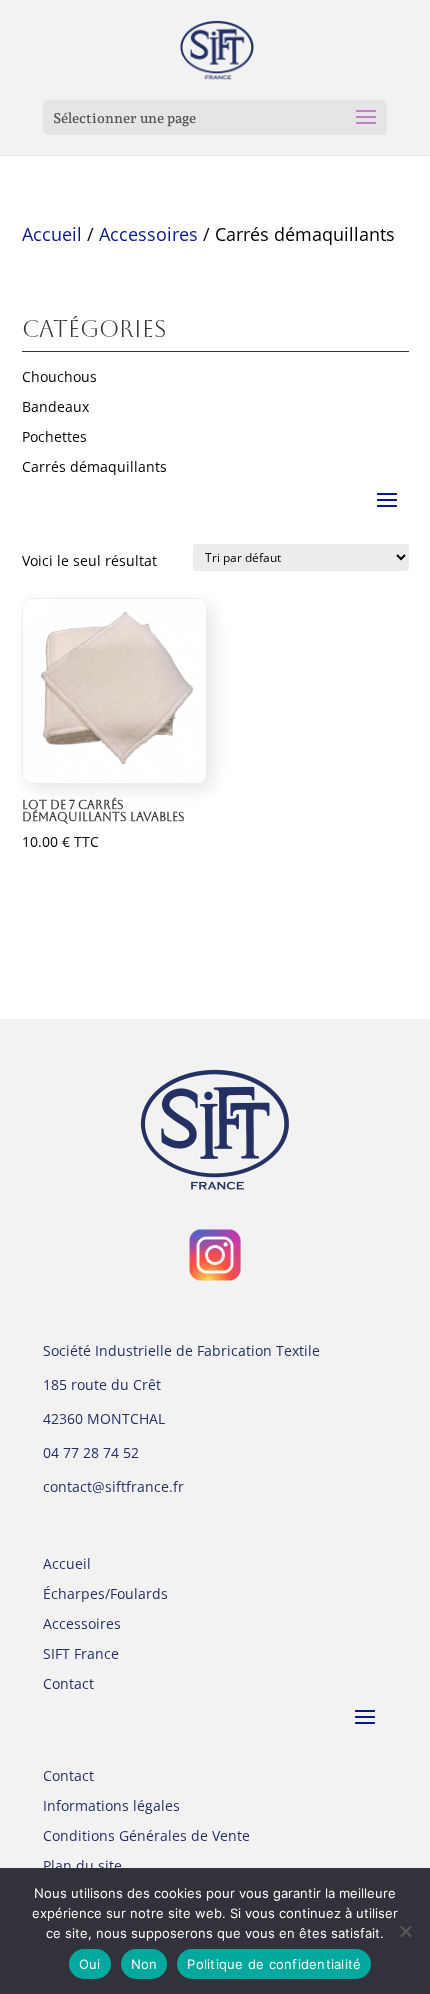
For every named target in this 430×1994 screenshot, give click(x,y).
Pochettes (54, 438)
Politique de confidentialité (274, 1964)
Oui (90, 1964)
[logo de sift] (215, 1129)
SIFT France (81, 1655)
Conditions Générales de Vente (146, 1837)
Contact (68, 1685)
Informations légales (111, 1807)
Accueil (52, 233)
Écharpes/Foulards (105, 1595)
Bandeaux (55, 408)
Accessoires (148, 233)
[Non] (405, 1931)
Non (144, 1964)
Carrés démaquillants (94, 468)
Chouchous (59, 378)
